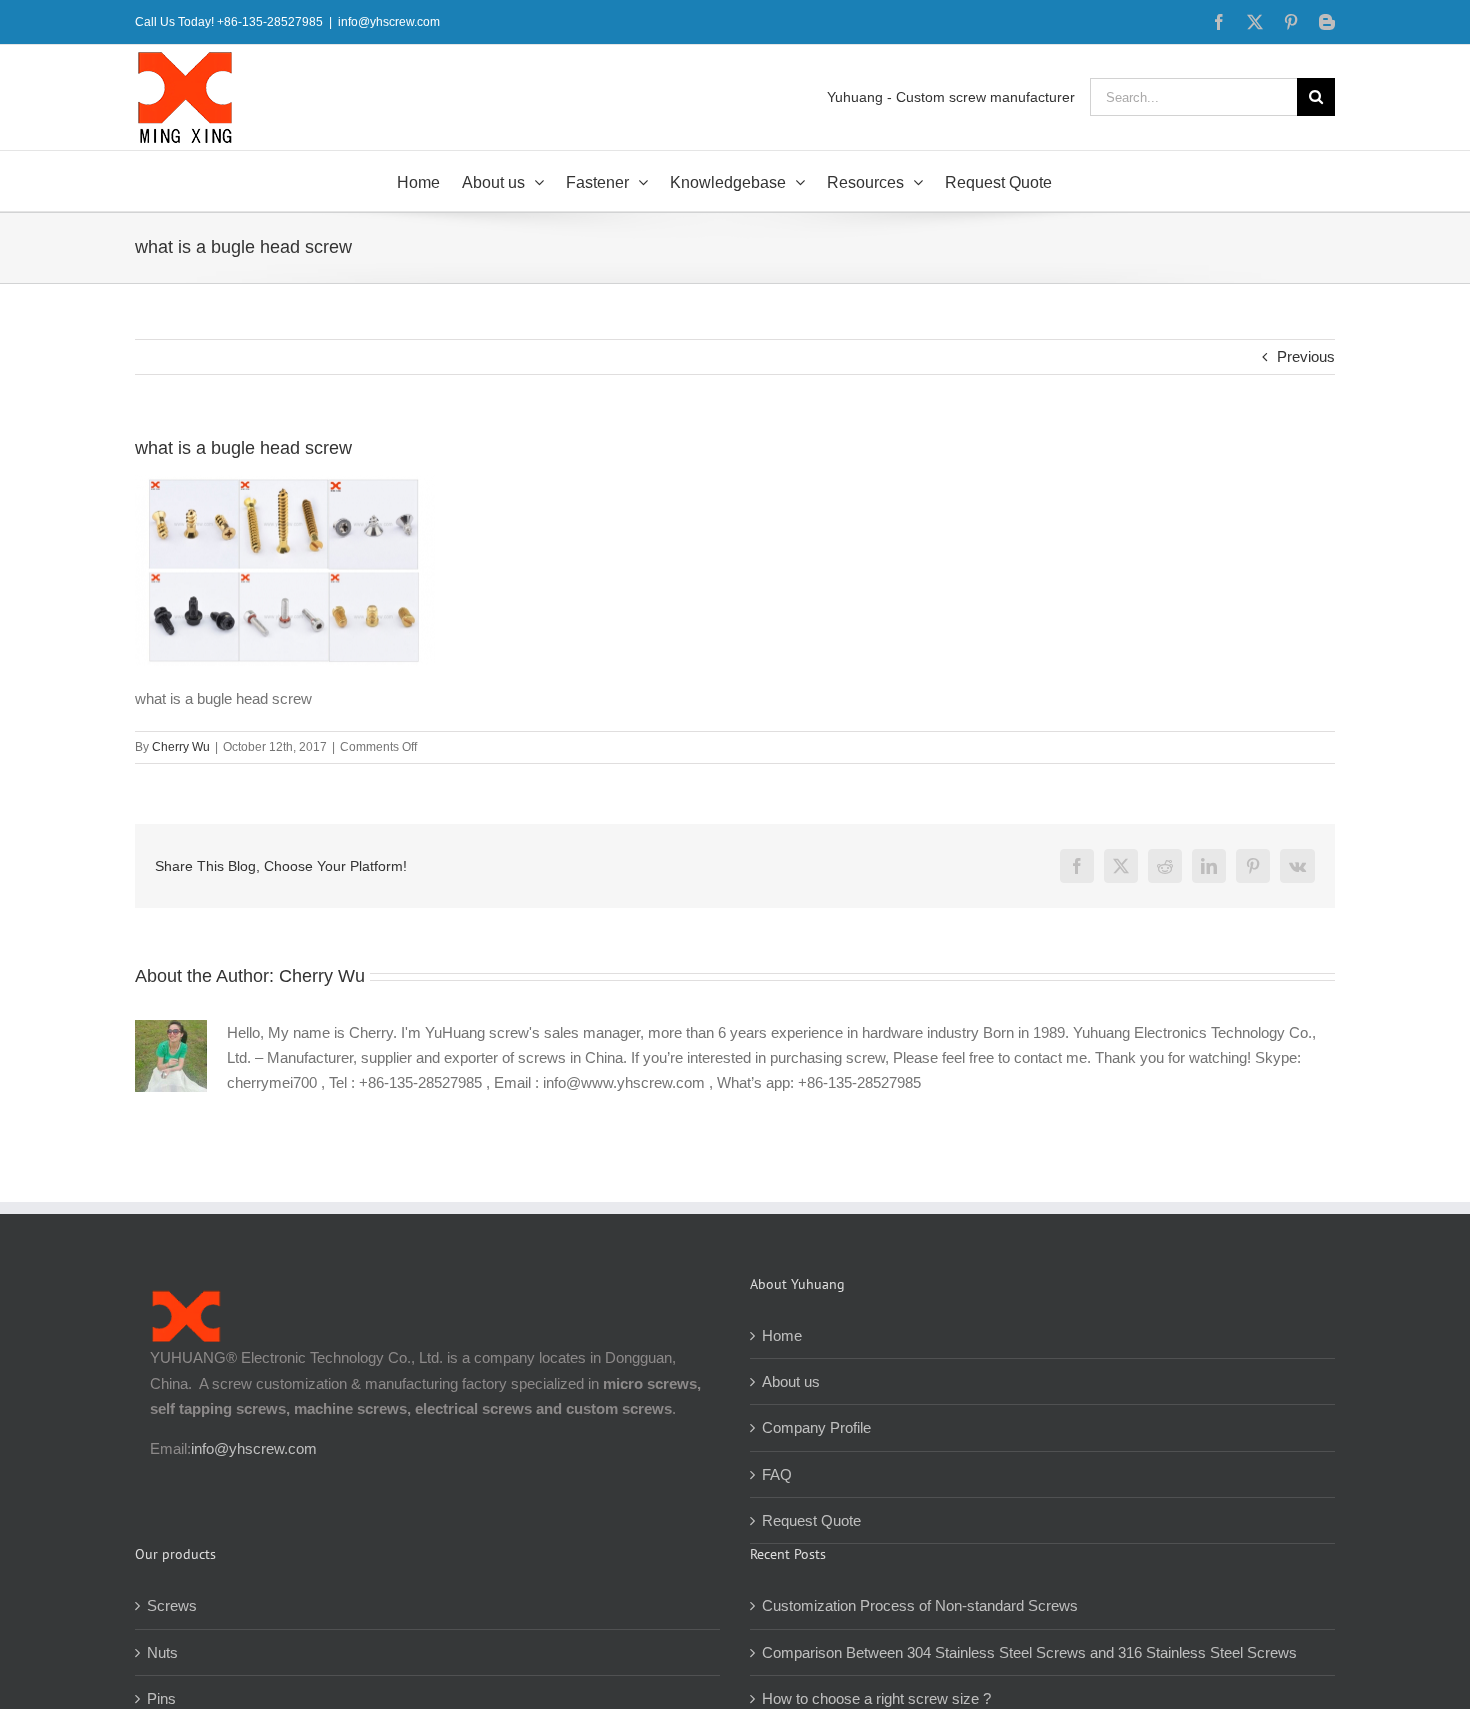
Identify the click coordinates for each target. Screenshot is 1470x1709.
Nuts (162, 1652)
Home (782, 1335)
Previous (1306, 356)
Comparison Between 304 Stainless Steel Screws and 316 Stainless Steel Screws (1029, 1652)
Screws (172, 1605)
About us (791, 1381)
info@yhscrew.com (389, 22)
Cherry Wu (181, 747)
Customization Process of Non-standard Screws (922, 1605)
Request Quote (811, 1520)
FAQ (777, 1474)
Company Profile (816, 1427)
